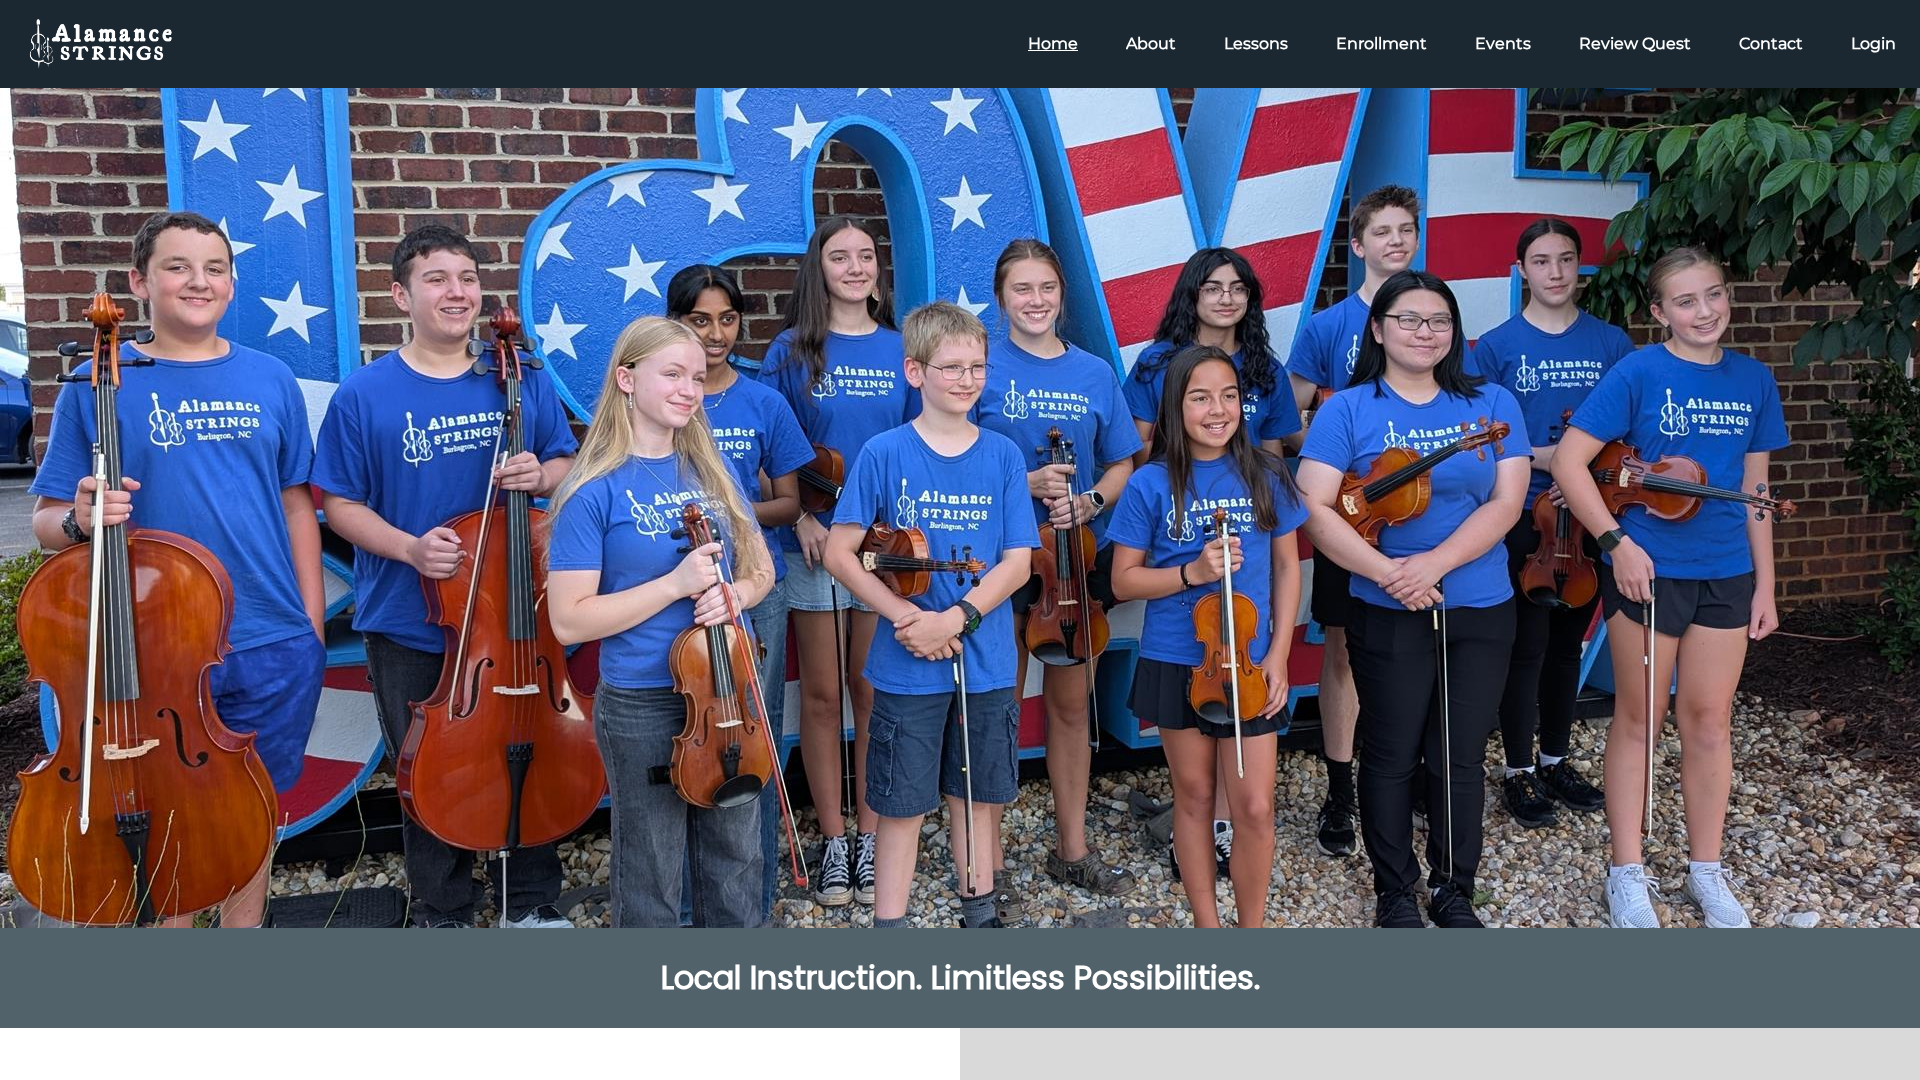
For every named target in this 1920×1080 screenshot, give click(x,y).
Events (1503, 43)
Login (1873, 43)
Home (1053, 43)
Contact (1771, 43)
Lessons (1256, 43)
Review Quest (1635, 43)
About (1151, 43)
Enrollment (1381, 43)
